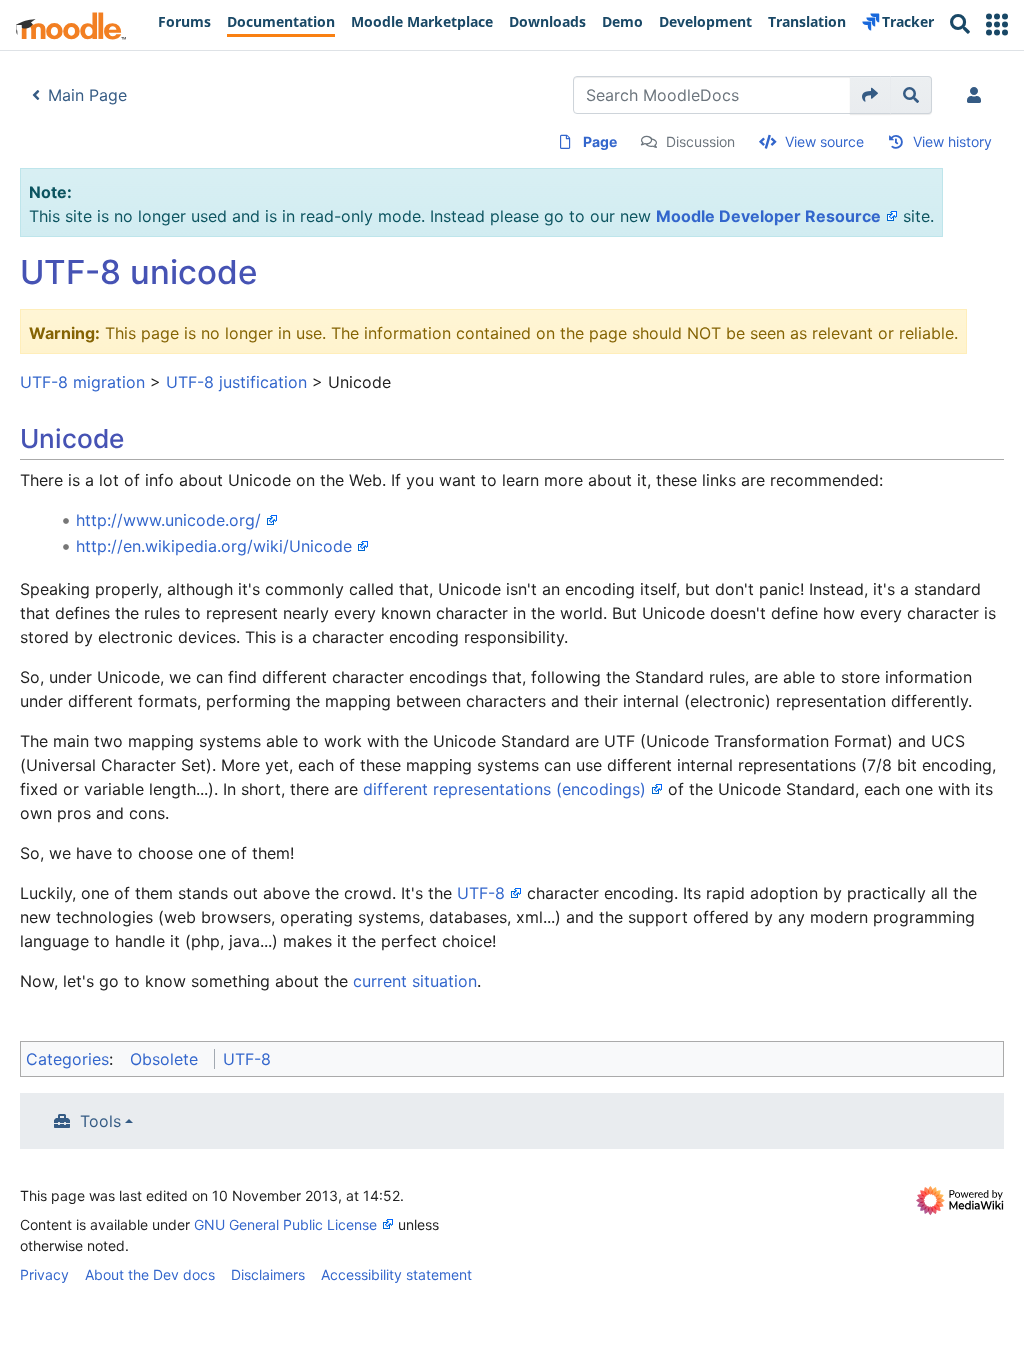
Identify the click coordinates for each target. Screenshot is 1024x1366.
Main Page (87, 95)
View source (824, 141)
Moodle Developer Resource (768, 216)
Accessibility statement (396, 1274)
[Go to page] (870, 95)
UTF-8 (481, 893)
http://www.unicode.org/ (168, 520)
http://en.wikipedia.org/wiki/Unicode (214, 546)
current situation (415, 981)
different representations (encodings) (504, 789)
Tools (100, 1121)
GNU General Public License (285, 1224)
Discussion (700, 141)
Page (600, 141)
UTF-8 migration (82, 382)
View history (952, 141)
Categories (67, 1059)
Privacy (44, 1274)
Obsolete (164, 1059)
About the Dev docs (150, 1274)
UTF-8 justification (236, 382)
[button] (997, 24)
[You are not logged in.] (978, 95)
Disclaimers (268, 1274)
